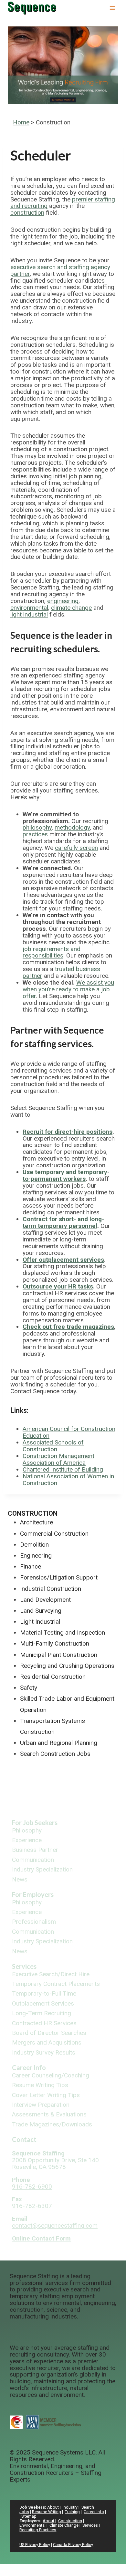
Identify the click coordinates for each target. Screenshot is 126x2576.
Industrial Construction (51, 1589)
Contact (24, 2139)
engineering (63, 601)
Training (72, 2512)
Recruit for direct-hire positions (68, 1132)
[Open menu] (112, 8)
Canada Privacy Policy (73, 2545)
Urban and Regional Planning (59, 1743)
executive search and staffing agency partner (60, 270)
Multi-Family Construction (55, 1643)
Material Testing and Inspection (63, 1633)
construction (27, 213)
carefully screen (76, 848)
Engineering (36, 1555)
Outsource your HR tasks (58, 1286)
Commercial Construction (54, 1534)
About (53, 2507)
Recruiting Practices (38, 2530)
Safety (29, 1688)
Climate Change (64, 2525)
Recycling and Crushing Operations (67, 1666)
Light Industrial (40, 1622)
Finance (31, 1566)
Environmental (32, 2525)
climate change (71, 608)
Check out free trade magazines (68, 1327)
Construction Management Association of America (58, 1459)
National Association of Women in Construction (68, 1480)
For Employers (33, 1894)
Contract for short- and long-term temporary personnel (63, 1222)
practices (35, 834)
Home (21, 122)
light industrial (29, 614)
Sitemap (29, 2516)
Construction (33, 1513)
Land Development (45, 1600)
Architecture (37, 1522)
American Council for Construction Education (69, 1432)
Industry (70, 2507)
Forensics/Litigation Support (59, 1577)
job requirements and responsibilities (52, 952)
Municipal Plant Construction (59, 1655)
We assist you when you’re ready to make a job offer (68, 989)
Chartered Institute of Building (63, 1469)
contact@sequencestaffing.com (55, 2226)
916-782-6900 (32, 2187)
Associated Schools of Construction (53, 1446)
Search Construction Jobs (55, 1754)
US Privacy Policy (35, 2545)
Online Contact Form (41, 2238)
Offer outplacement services (63, 1260)
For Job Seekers (35, 1823)
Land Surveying (41, 1611)
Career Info (29, 2067)
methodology (72, 827)
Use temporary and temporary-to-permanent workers (66, 1175)
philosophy (37, 827)
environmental (29, 608)
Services (24, 1966)
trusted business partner (61, 972)
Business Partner (35, 1850)
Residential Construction (53, 1677)
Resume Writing (47, 2512)
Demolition (34, 1545)
